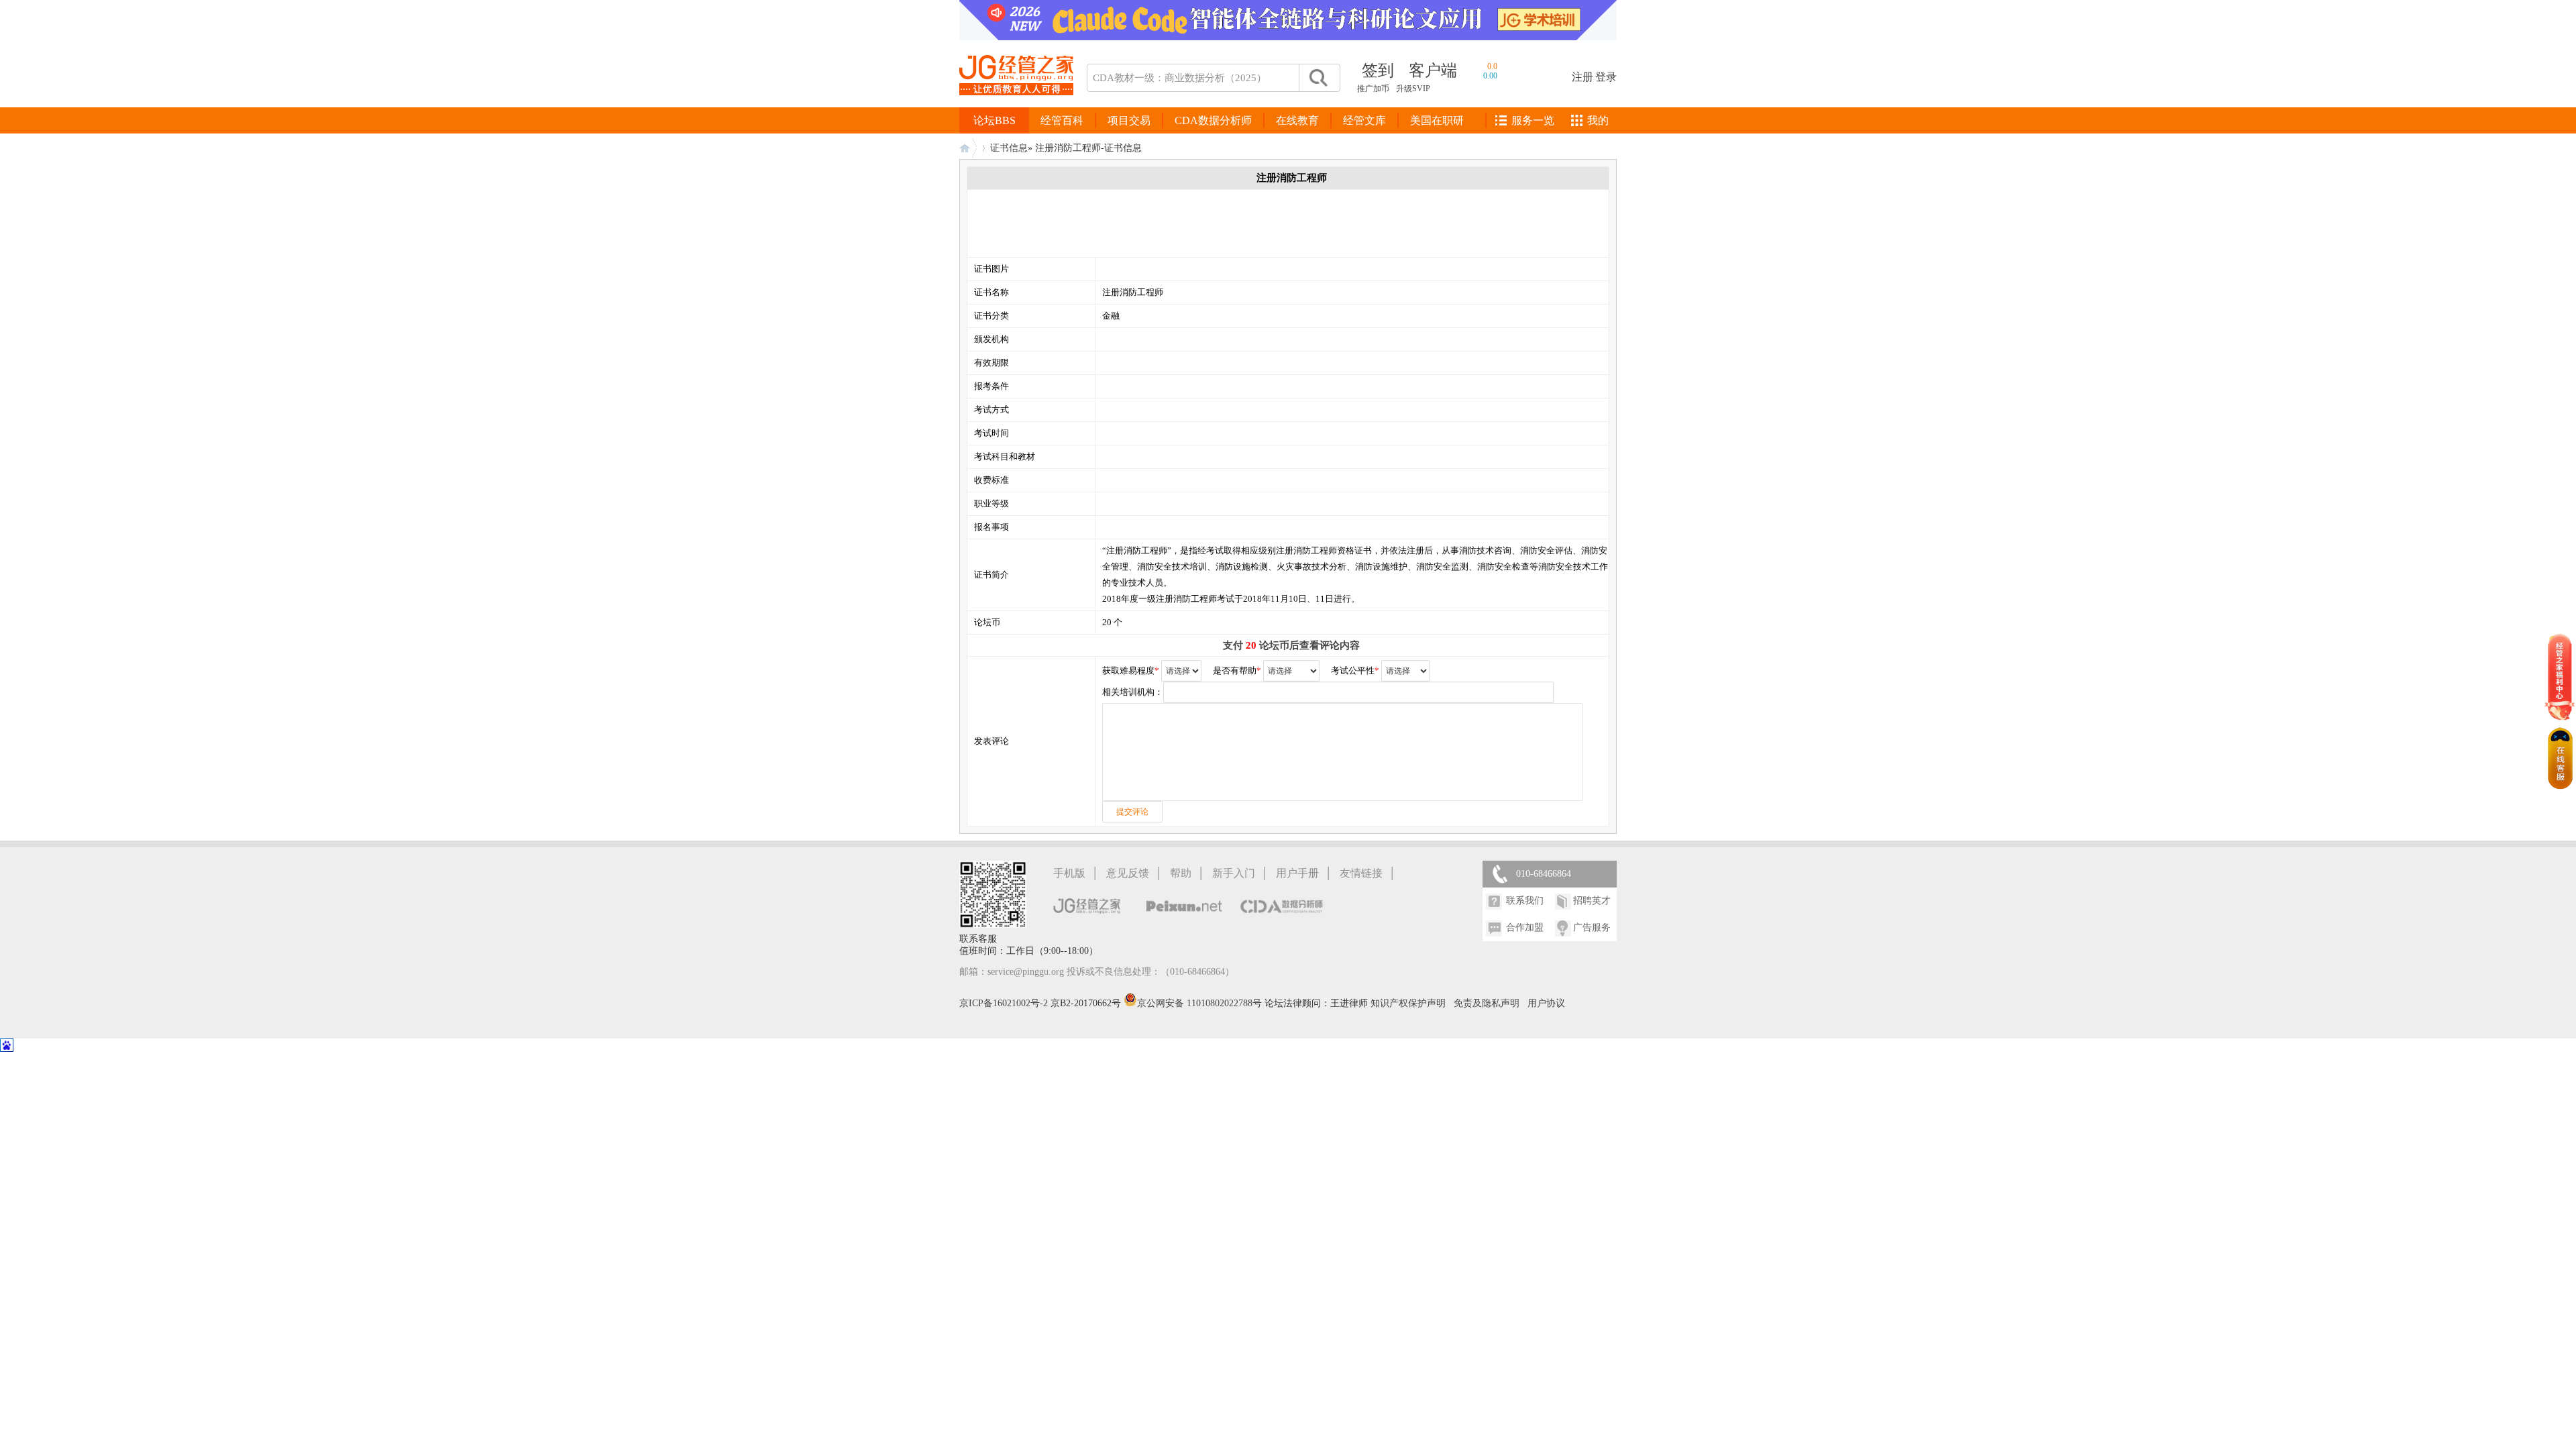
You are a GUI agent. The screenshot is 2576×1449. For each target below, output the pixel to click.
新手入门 (1234, 873)
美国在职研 (1437, 120)
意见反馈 (1128, 873)
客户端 (1433, 70)
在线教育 (1297, 120)
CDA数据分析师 (1213, 120)
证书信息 (1009, 148)
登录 (1606, 77)
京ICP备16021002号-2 (1004, 1003)
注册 (1582, 77)
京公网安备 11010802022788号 (1201, 1003)
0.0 (1492, 66)
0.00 (1490, 76)
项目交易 (1129, 120)
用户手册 (1297, 873)
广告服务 (1592, 927)
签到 (1378, 70)
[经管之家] (1016, 106)
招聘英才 (1592, 901)
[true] (1318, 78)
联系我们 (1525, 901)
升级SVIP (1413, 89)
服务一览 (1533, 120)
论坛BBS (995, 120)
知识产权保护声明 (1408, 1003)
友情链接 (1361, 873)
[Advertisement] (1218, 223)
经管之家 (968, 148)
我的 (1598, 120)
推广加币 (1373, 89)
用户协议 (1546, 1003)
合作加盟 (1525, 927)
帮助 (1181, 873)
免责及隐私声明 (1487, 1003)
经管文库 (1364, 120)
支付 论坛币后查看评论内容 (1291, 645)
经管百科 (1062, 120)
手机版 (1069, 873)
